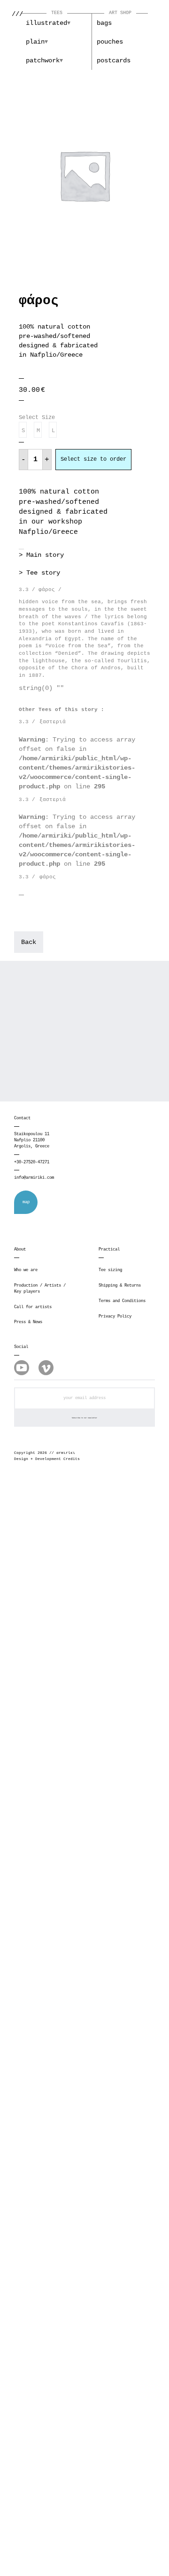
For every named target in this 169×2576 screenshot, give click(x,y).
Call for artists (33, 1307)
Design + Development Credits (47, 1459)
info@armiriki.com (34, 1178)
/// (17, 14)
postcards (114, 60)
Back (29, 942)
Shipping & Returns (120, 1286)
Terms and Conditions (122, 1301)
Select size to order (93, 459)
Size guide (139, 424)
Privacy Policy (115, 1317)
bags (104, 23)
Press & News (28, 1322)
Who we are (26, 1270)
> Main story (41, 555)
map (26, 1202)
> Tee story (39, 573)
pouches (110, 42)
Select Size (37, 418)
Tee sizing (110, 1270)
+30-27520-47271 (32, 1162)
